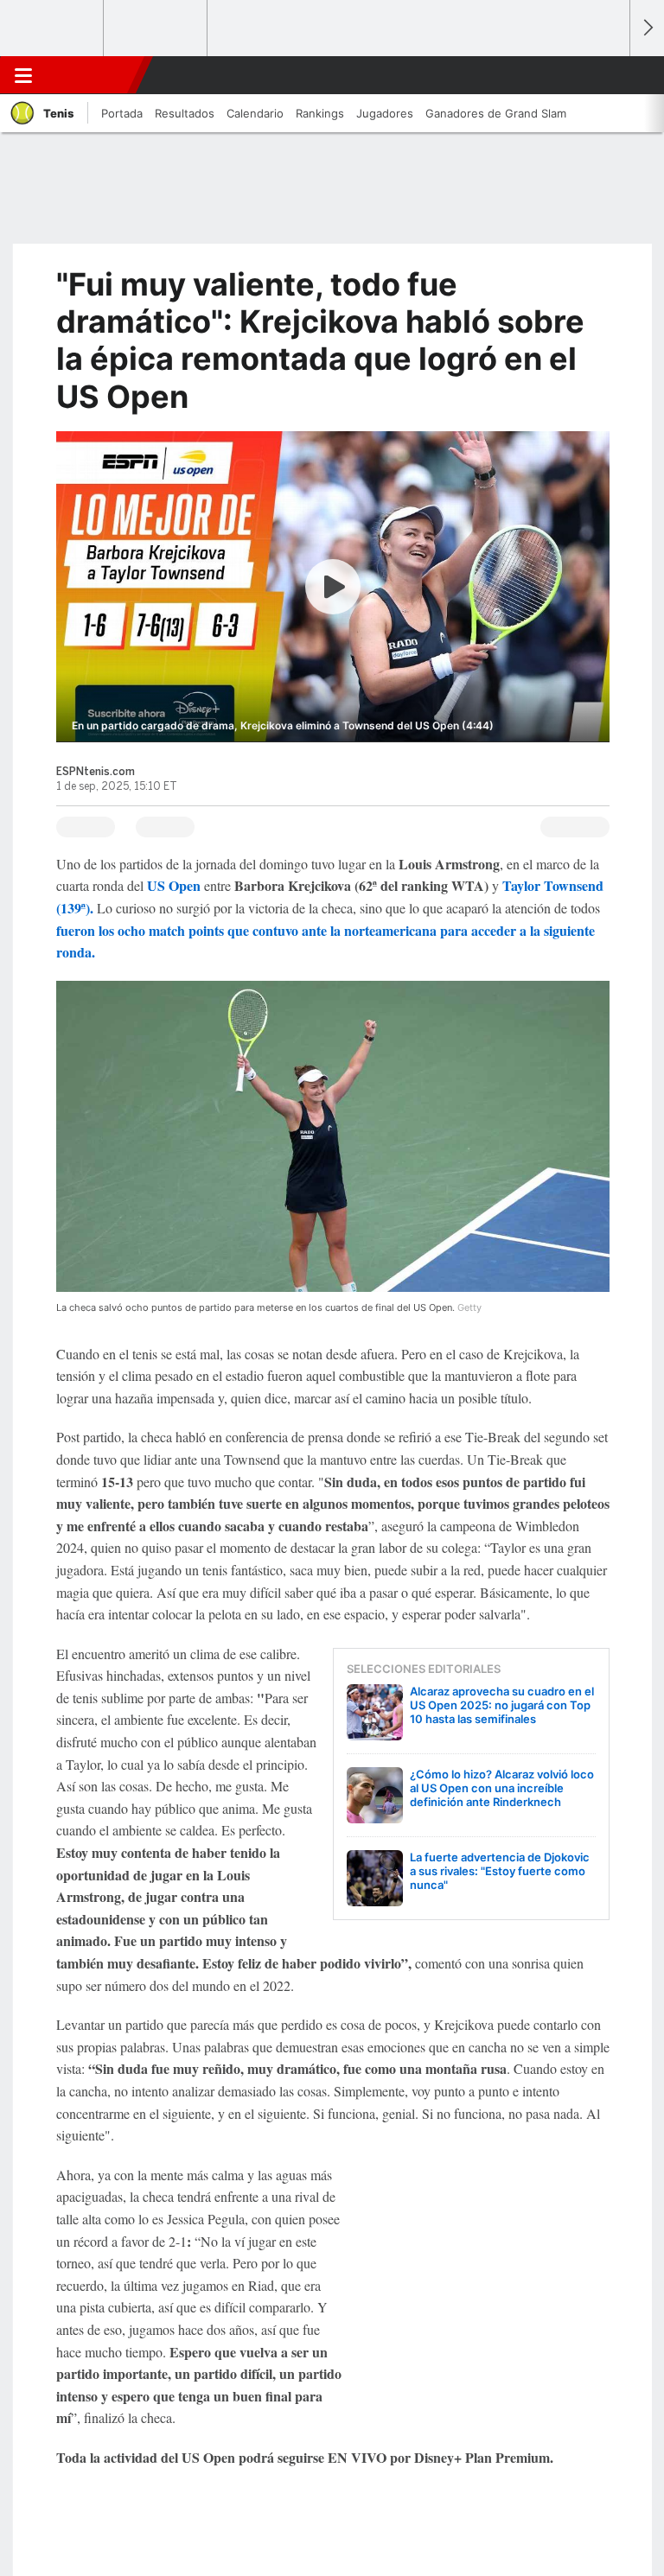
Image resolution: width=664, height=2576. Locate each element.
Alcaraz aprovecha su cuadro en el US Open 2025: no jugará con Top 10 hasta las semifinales (502, 1705)
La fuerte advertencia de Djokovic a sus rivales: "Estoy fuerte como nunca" (500, 1871)
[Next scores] (647, 28)
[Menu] (23, 75)
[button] (607, 75)
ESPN (89, 75)
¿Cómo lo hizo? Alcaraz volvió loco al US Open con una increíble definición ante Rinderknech (502, 1788)
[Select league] (53, 29)
